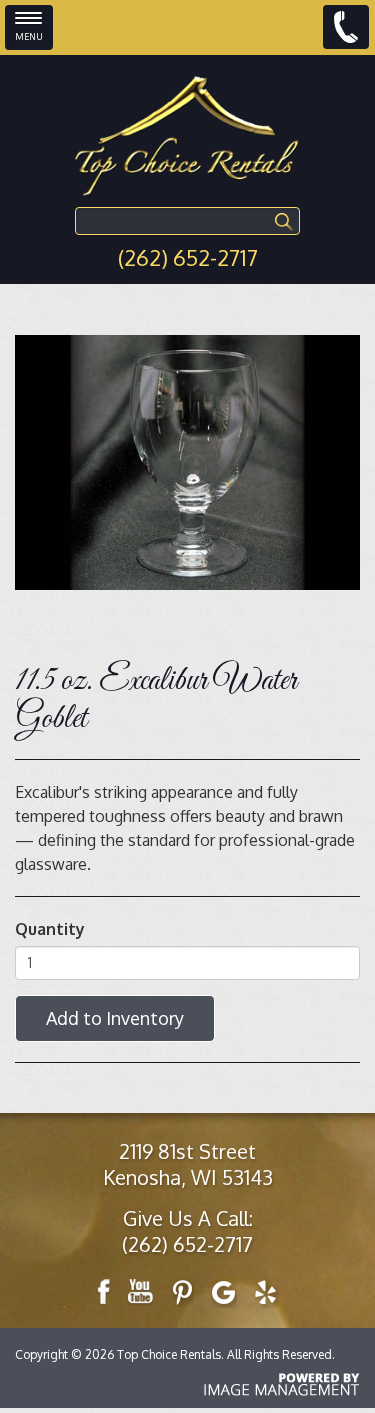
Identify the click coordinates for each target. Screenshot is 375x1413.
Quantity (50, 929)
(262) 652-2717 (188, 257)
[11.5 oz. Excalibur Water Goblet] (187, 462)
